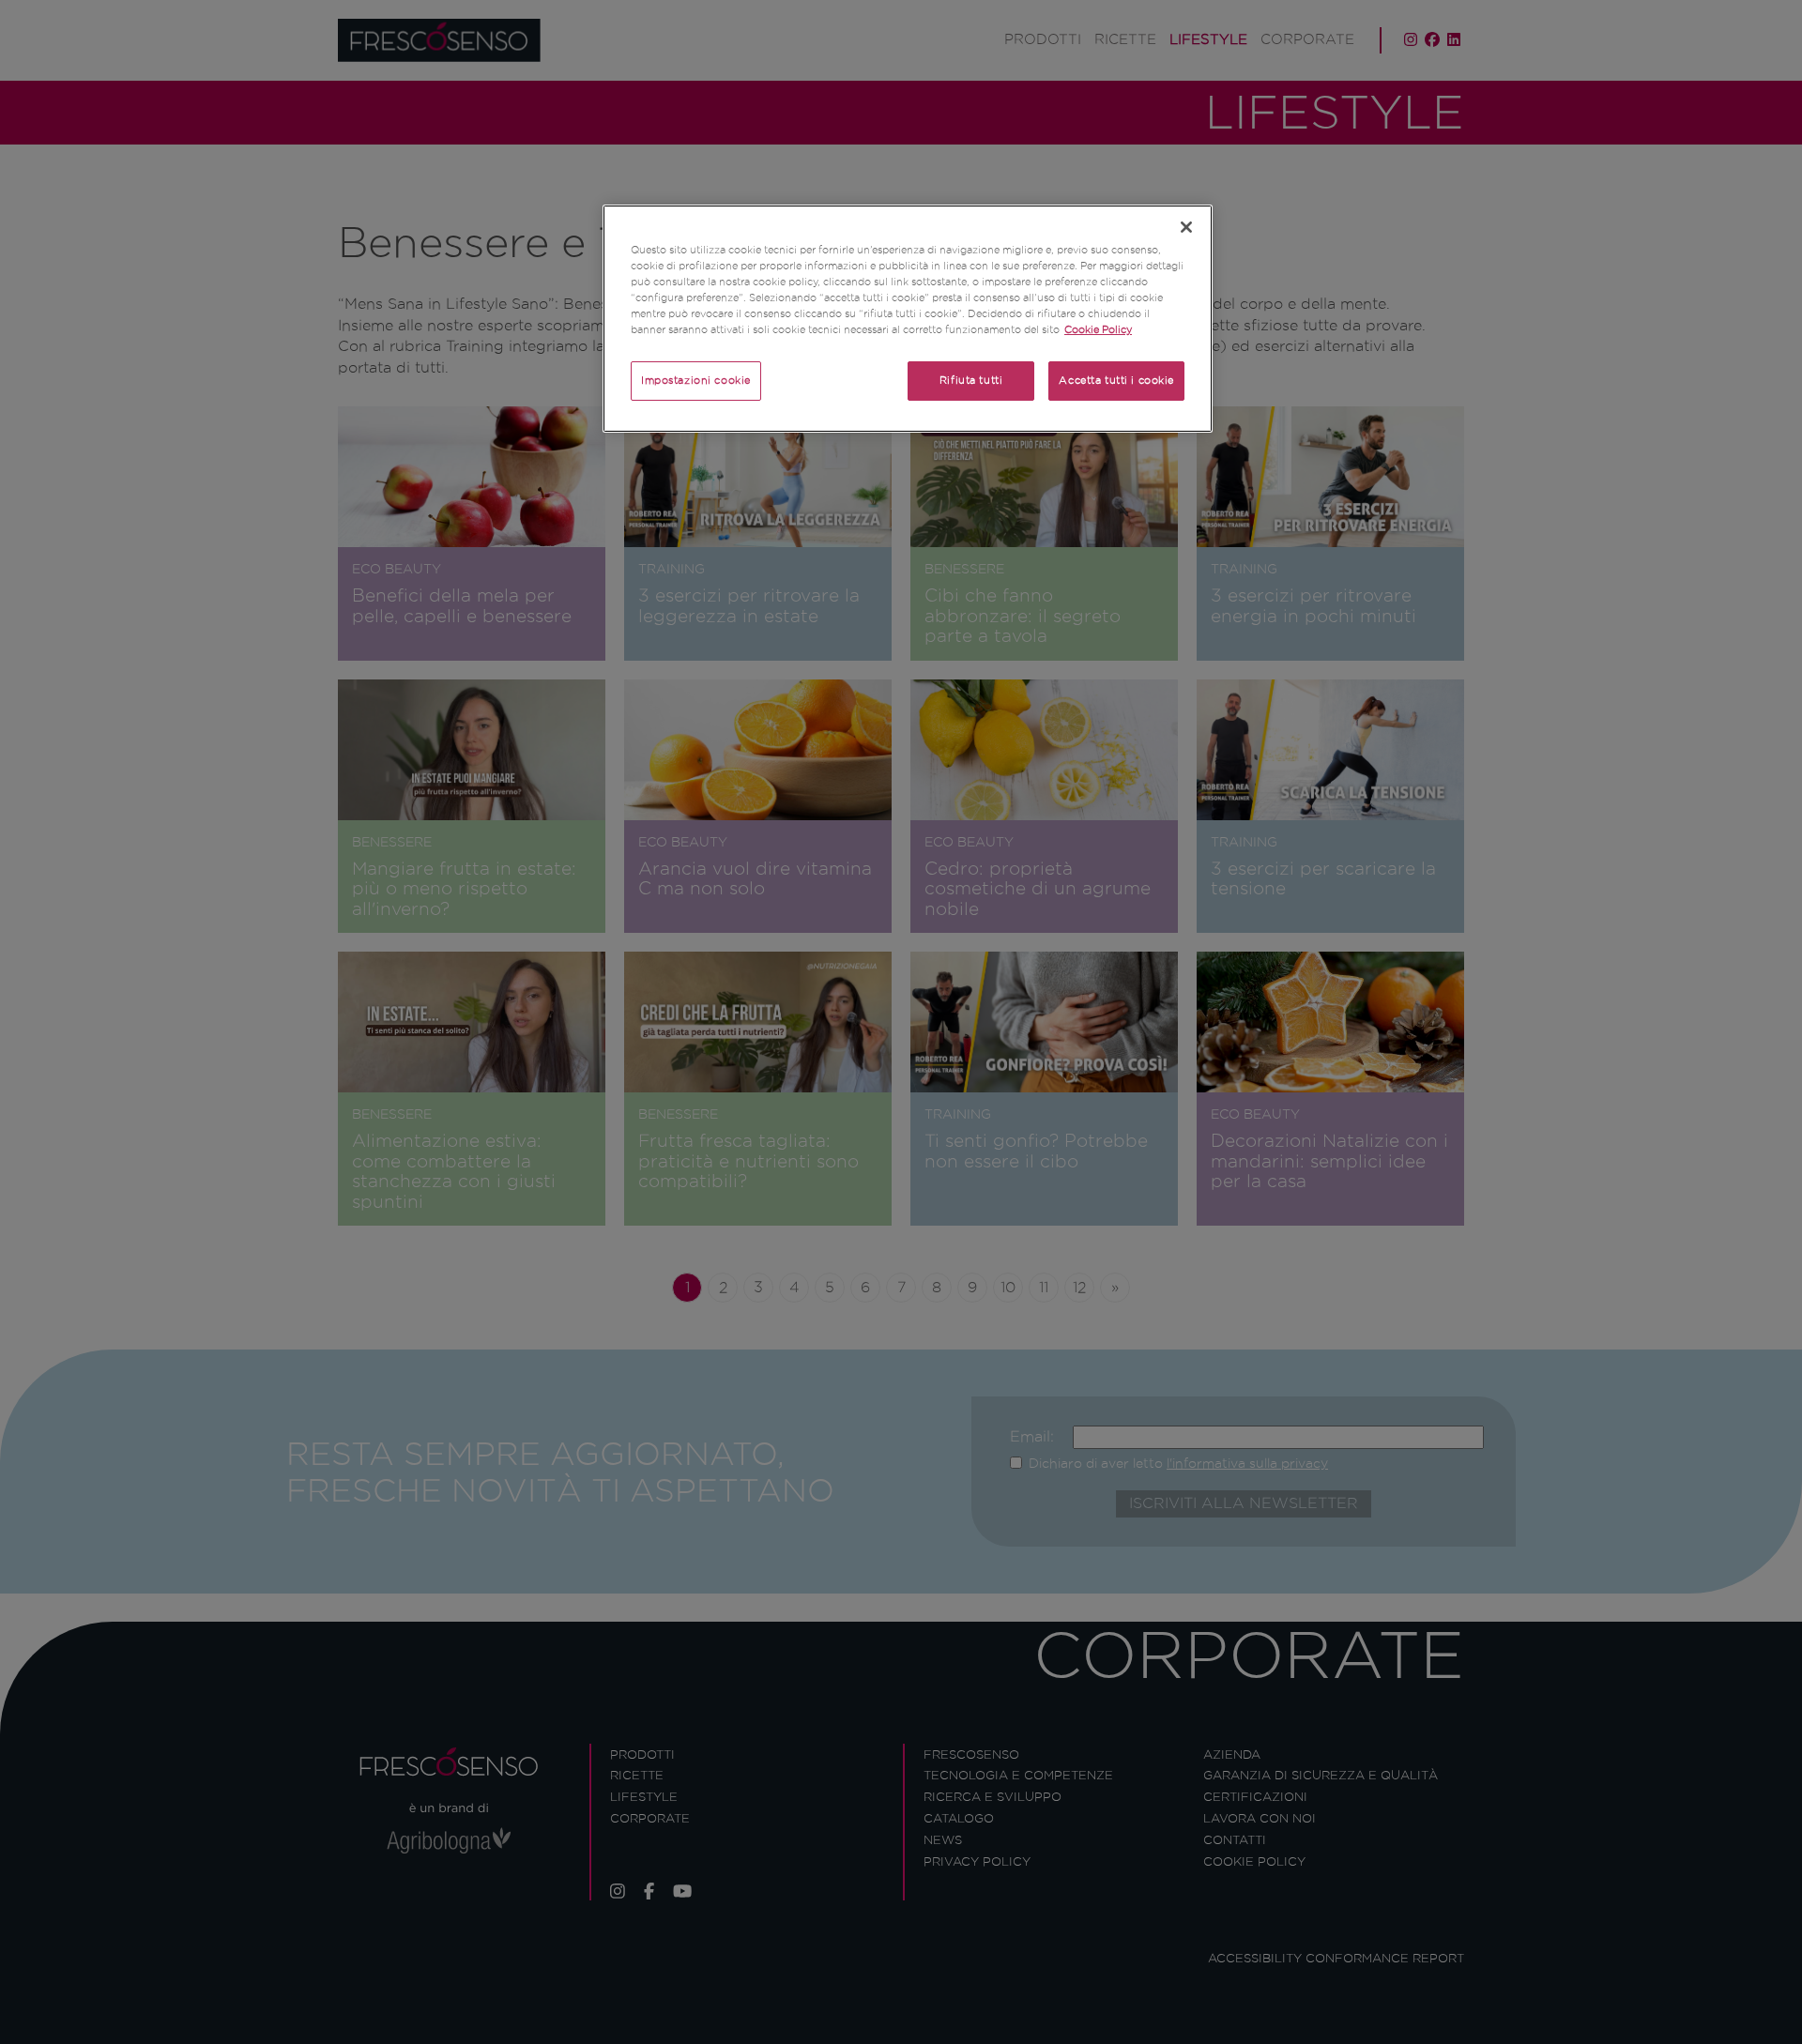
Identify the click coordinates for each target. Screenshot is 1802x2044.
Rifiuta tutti (971, 380)
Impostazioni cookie (696, 380)
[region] (908, 319)
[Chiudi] (1186, 227)
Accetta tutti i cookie (1116, 380)
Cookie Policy (1098, 329)
